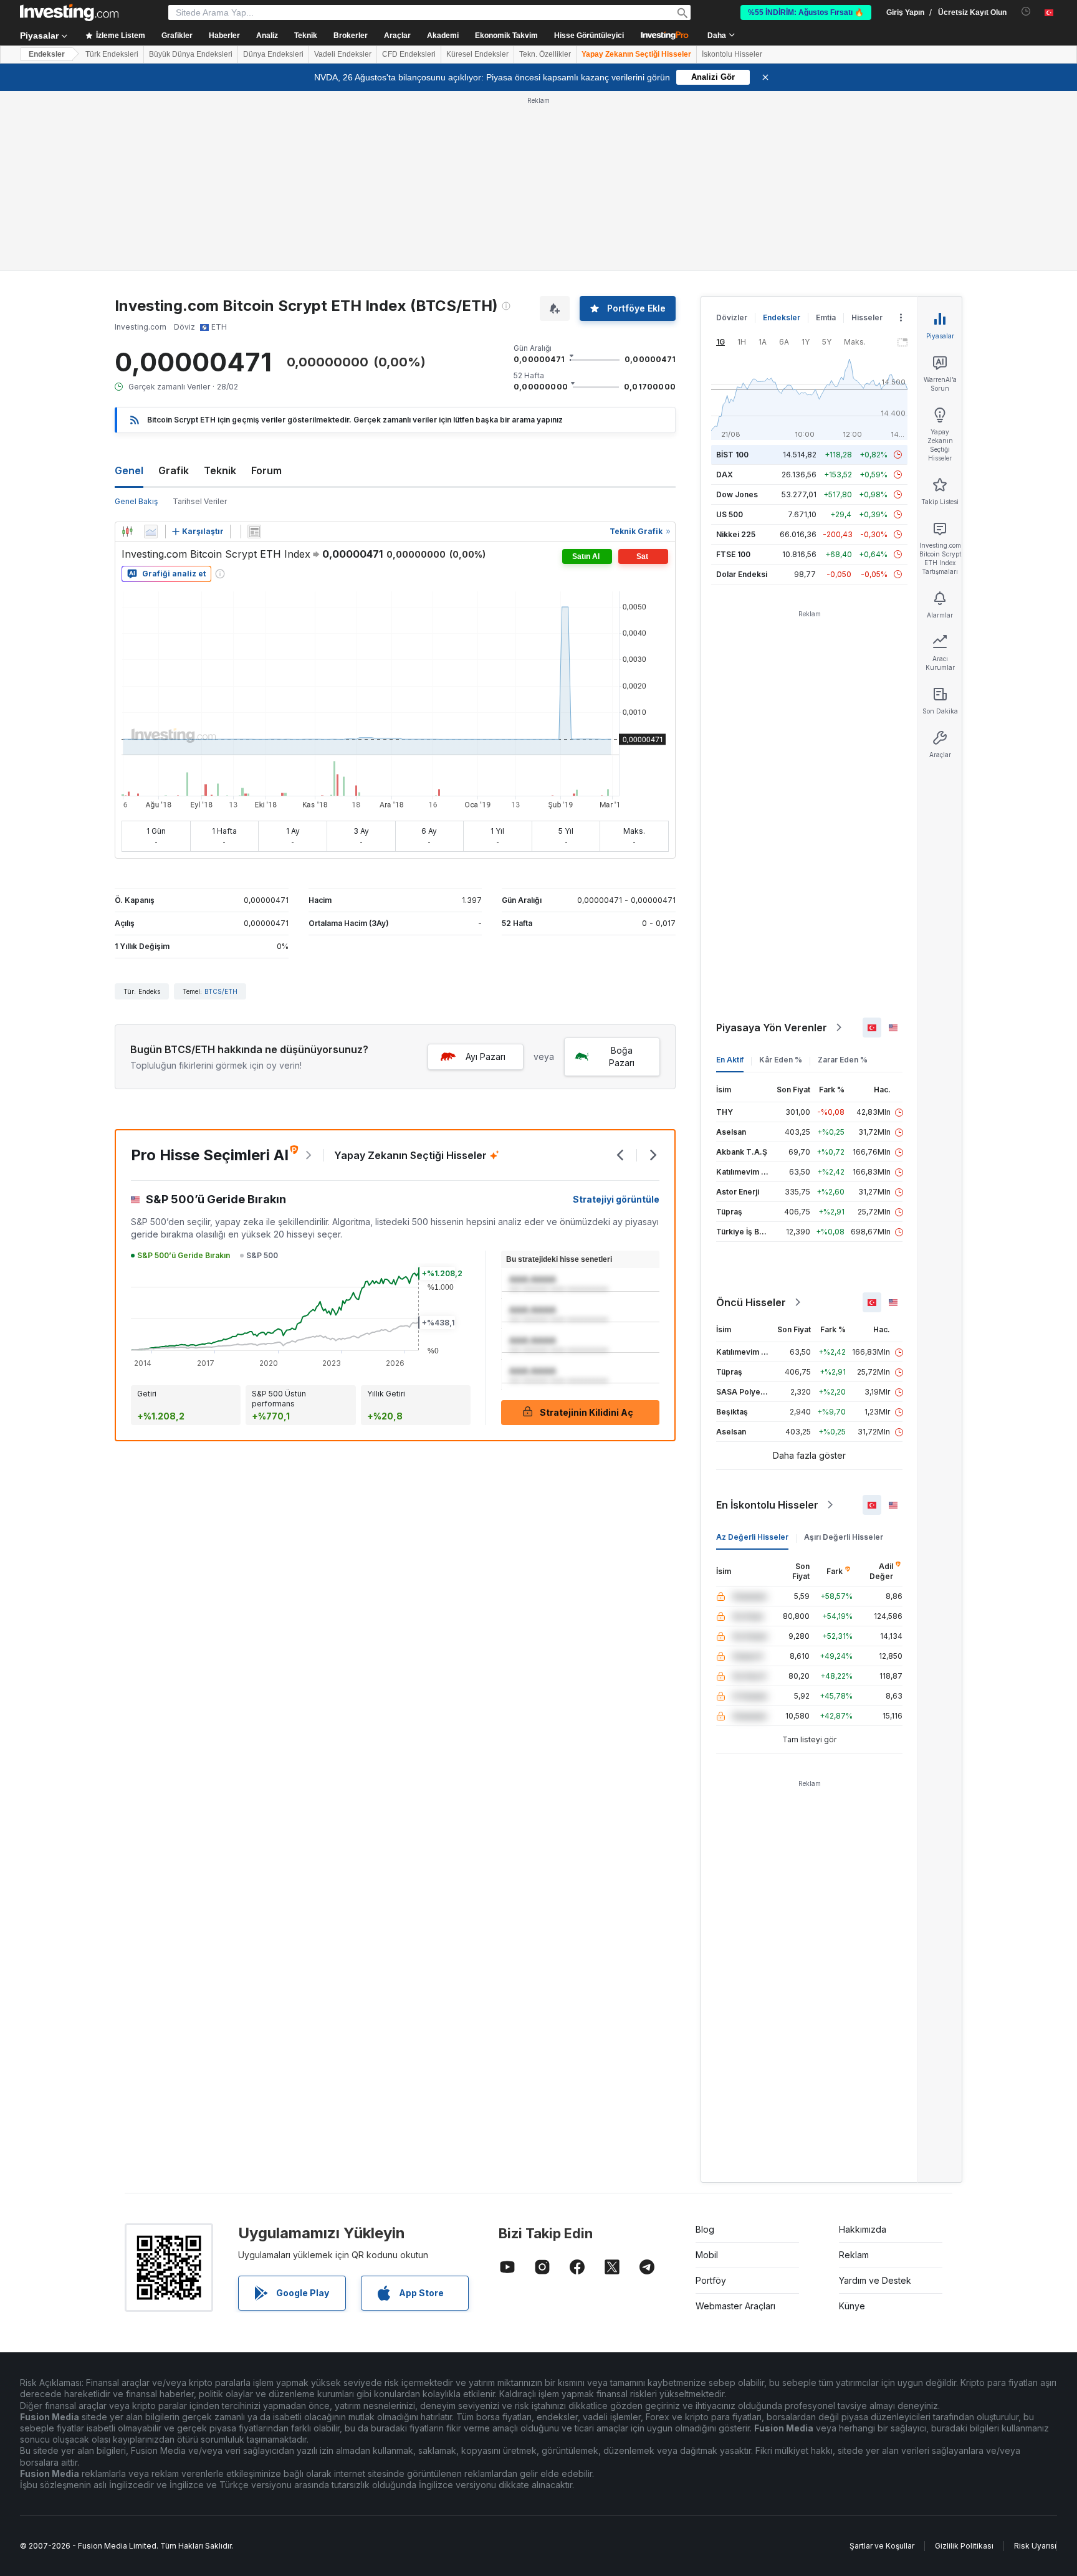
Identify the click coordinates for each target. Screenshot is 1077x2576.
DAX (725, 475)
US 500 (730, 514)
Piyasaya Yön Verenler (772, 1028)
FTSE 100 (733, 554)
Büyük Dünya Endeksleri (191, 54)
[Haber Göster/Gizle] (254, 532)
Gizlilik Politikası (964, 2546)
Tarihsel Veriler (200, 501)
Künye (852, 2306)
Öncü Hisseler (751, 1302)
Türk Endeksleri (112, 54)
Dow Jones (737, 494)
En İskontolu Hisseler (767, 1505)
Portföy (711, 2280)
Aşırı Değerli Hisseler (844, 1537)
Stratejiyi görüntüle (616, 1199)
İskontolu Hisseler (732, 54)
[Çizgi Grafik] (151, 532)
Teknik (220, 470)
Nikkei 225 (736, 534)
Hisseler (867, 317)
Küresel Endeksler (477, 54)
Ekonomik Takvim (506, 36)
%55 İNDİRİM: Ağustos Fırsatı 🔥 (806, 12)
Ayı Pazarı (486, 1057)
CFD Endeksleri (409, 54)
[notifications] (1026, 12)
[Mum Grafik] (127, 532)
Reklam (854, 2255)
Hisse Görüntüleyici (589, 36)
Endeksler (47, 54)
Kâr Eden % (781, 1060)
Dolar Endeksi (742, 574)
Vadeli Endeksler (343, 54)
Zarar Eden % (843, 1060)
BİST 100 (732, 455)
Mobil (707, 2255)
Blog (705, 2229)
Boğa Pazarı (622, 1057)
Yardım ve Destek (875, 2280)
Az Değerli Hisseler (752, 1537)
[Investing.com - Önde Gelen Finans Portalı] (69, 12)
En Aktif (730, 1060)
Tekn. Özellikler (545, 54)
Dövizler (732, 317)
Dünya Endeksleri (273, 54)
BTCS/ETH (221, 991)
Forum (266, 470)
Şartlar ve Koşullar (882, 2546)
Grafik (174, 470)
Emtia (826, 317)
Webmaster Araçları (735, 2306)
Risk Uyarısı (1035, 2546)
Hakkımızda (863, 2229)
